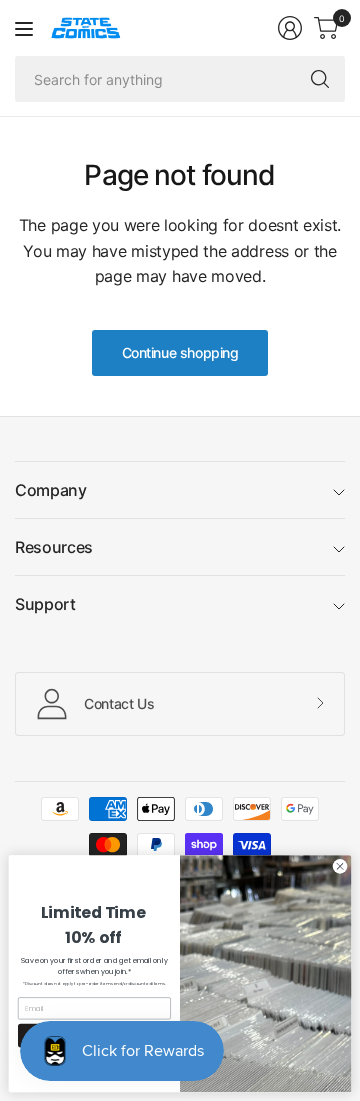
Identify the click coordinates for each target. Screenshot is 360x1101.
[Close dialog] (339, 866)
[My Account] (290, 28)
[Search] (320, 79)
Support (45, 604)
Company (51, 490)
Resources (54, 547)
